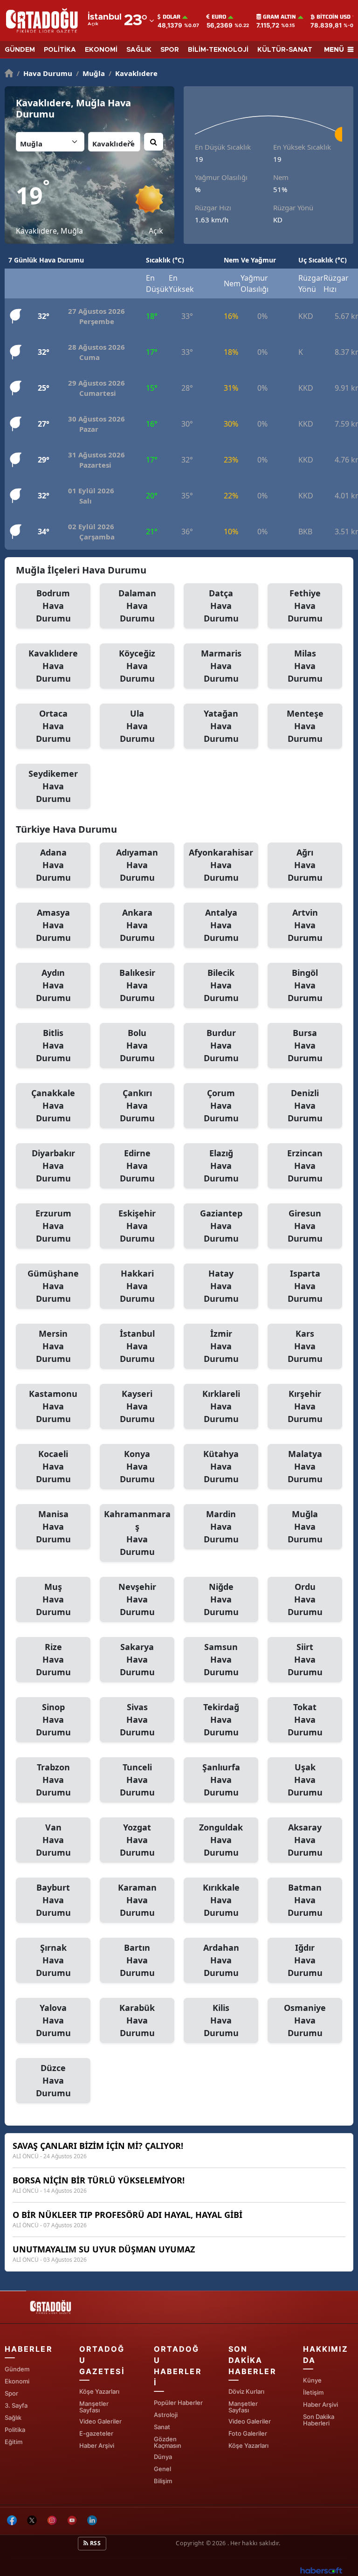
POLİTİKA (60, 50)
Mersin (53, 1346)
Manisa (53, 1526)
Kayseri (137, 1406)
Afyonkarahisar (221, 865)
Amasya (53, 925)
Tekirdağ (221, 1720)
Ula (137, 726)
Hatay (221, 1286)
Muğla (90, 73)
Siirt (305, 1659)
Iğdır (305, 1960)
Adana (53, 865)
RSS (95, 2543)
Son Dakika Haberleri (319, 2420)
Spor (11, 2393)
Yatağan (221, 726)
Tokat (305, 1720)
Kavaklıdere (133, 73)
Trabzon (53, 1780)
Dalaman (137, 606)
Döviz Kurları (246, 2391)
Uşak (305, 1780)
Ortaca (53, 726)
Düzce (53, 2080)
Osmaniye (305, 2020)
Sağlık (13, 2417)
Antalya (221, 925)
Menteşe (305, 726)
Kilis (221, 2020)
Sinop (53, 1720)
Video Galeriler (100, 2421)
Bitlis (53, 1045)
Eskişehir (137, 1226)
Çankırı (137, 1105)
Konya (137, 1466)
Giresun (305, 1226)
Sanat (162, 2427)
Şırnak (53, 1960)
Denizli (305, 1105)
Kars (305, 1346)
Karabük (137, 2020)
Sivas (137, 1720)
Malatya (305, 1466)
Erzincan (305, 1166)
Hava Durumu (45, 73)
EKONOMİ (101, 50)
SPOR (170, 50)
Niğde (221, 1599)
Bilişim (163, 2481)
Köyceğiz (137, 666)
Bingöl (305, 985)
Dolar (172, 17)
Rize (53, 1659)
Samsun (221, 1659)
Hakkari (137, 1286)
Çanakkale (53, 1105)
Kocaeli (53, 1466)
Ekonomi (17, 2381)
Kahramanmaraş (137, 1533)
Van (53, 1840)
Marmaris (221, 666)
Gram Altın (279, 17)
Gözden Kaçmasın (168, 2442)
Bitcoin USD (334, 17)
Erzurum (53, 1226)
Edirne (137, 1166)
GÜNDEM (20, 50)
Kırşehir (305, 1406)
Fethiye (305, 606)
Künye (312, 2380)
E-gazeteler (96, 2433)
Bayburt (53, 1900)
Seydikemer (53, 786)
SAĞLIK (139, 50)
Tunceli (137, 1780)
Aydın (53, 985)
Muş (53, 1599)
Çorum (221, 1105)
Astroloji (166, 2415)
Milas (305, 666)
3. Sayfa (16, 2405)
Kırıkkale (221, 1900)
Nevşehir (137, 1599)
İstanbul (137, 1346)
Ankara (137, 925)
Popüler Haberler (178, 2403)
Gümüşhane (53, 1286)
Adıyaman (137, 865)
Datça (221, 606)
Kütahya (221, 1466)
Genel (162, 2469)
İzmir (221, 1346)
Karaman (137, 1900)
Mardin (221, 1526)
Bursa (305, 1045)
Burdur (221, 1045)
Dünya (163, 2457)
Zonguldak (221, 1840)
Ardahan (221, 1960)
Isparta (305, 1286)
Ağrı (305, 865)
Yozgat (137, 1840)
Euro (219, 17)
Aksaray (305, 1840)
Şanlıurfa (221, 1780)
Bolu (137, 1045)
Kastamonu (53, 1406)
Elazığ (221, 1166)
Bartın (137, 1960)
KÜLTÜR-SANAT (285, 50)
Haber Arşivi (97, 2445)
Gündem (17, 2369)
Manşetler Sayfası (94, 2407)
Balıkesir (137, 985)
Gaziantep (221, 1226)
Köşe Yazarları (99, 2391)
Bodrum (53, 606)
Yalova (53, 2020)
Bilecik (221, 985)
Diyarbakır (53, 1166)
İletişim (313, 2392)
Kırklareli (221, 1406)
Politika (15, 2430)
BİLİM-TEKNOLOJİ (218, 50)
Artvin (305, 925)
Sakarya (137, 1659)
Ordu (305, 1599)
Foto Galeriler (248, 2433)
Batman (305, 1900)
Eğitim (14, 2442)
